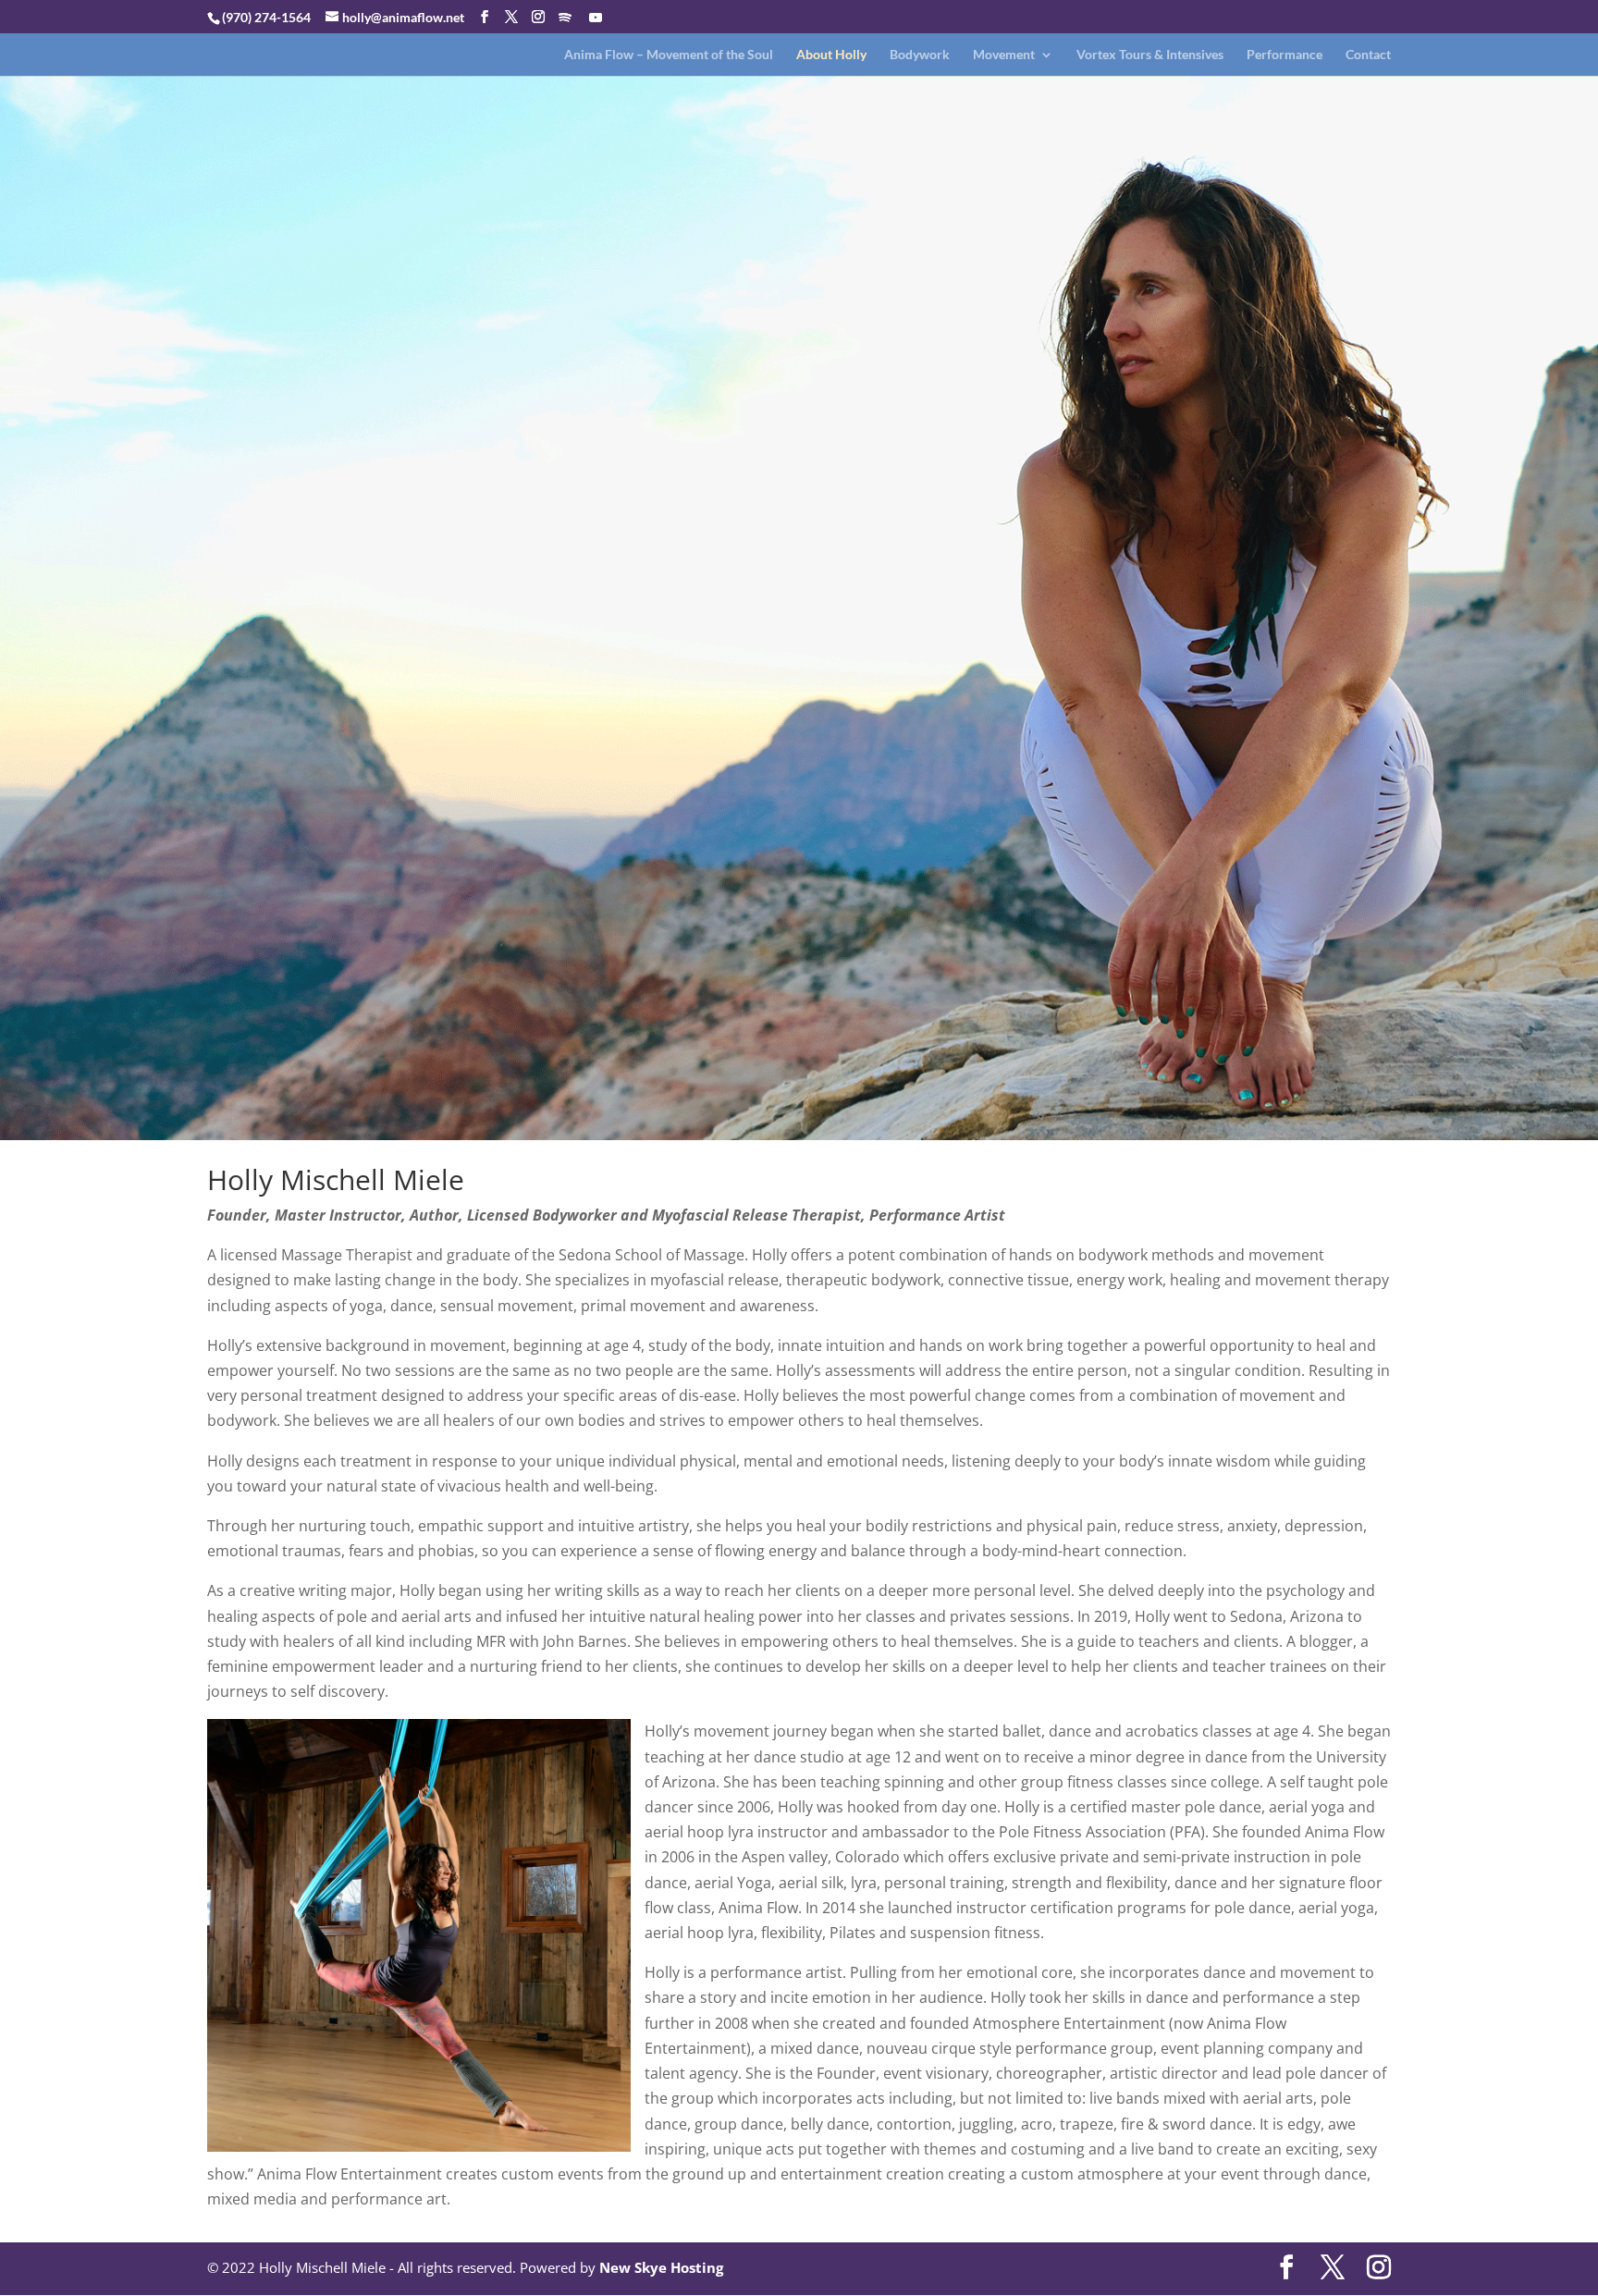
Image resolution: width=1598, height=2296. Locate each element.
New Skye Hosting (661, 2267)
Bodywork (920, 55)
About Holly (831, 55)
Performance (1285, 55)
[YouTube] (596, 18)
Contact (1368, 55)
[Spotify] (565, 18)
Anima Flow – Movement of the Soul (669, 55)
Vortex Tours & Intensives (1150, 55)
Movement (1004, 55)
